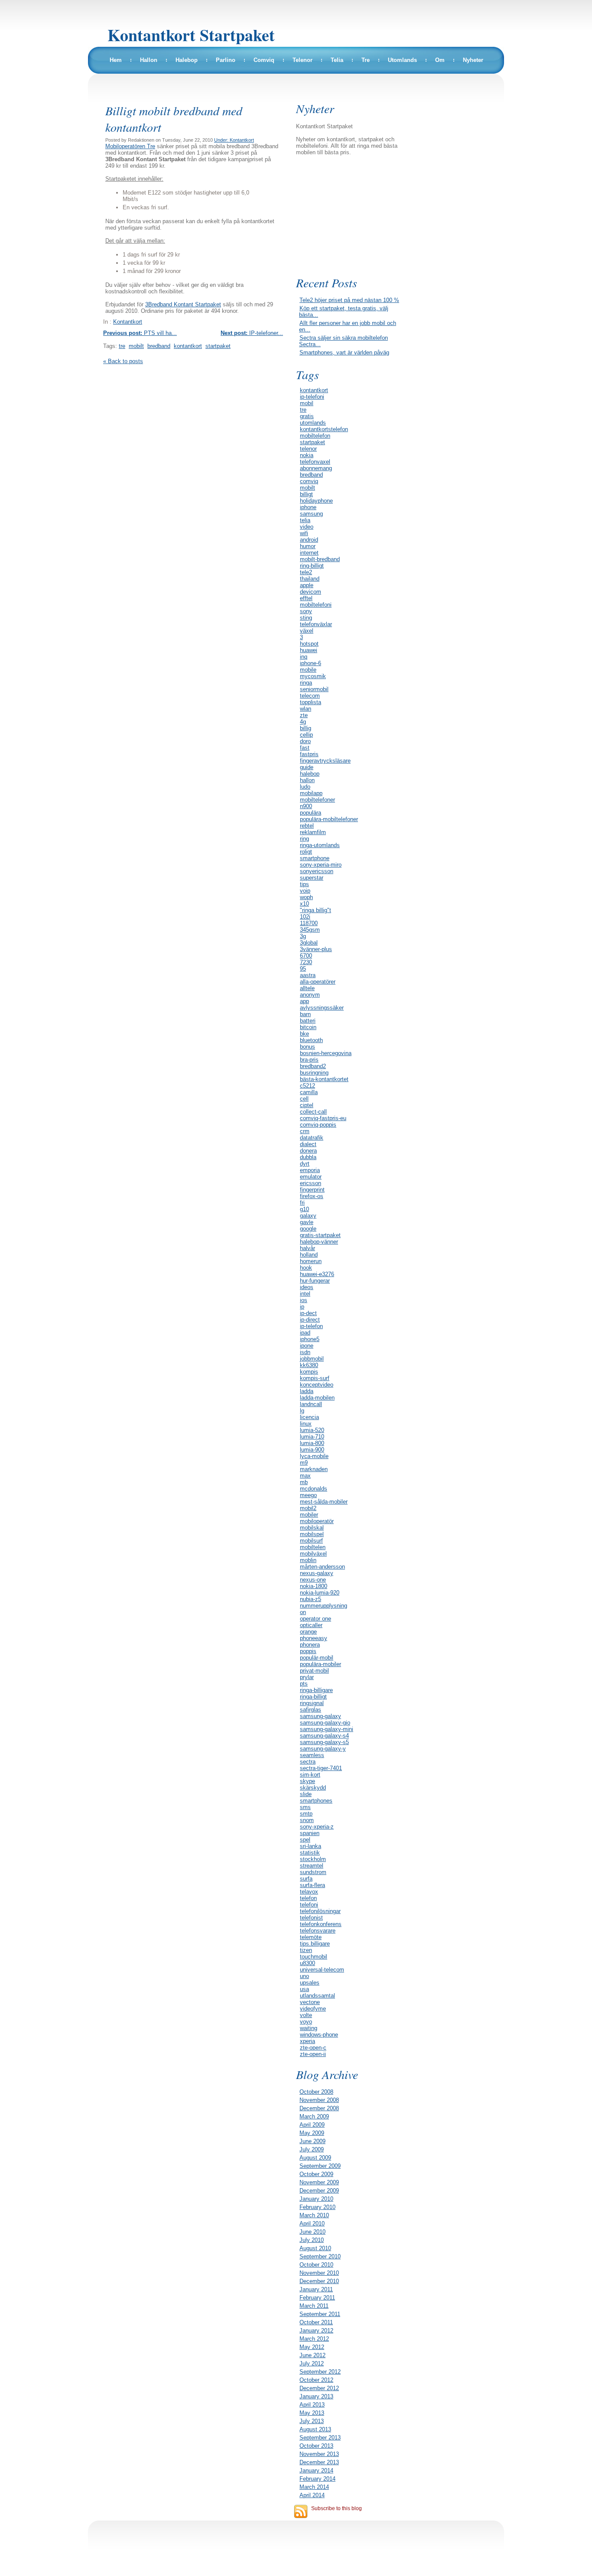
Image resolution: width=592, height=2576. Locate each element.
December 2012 (319, 2388)
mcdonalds (314, 1489)
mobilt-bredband (320, 559)
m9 (304, 1463)
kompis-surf (315, 1378)
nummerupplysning (324, 1606)
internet (309, 553)
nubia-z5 (311, 1599)
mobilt (136, 346)
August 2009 (315, 2158)
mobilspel (312, 1534)
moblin (308, 1560)
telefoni (309, 1905)
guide (307, 767)
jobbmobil (312, 1359)
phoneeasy (314, 1638)
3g (303, 936)
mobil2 (308, 1508)
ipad (305, 1333)
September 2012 (320, 2372)
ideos (307, 1287)
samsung (311, 514)
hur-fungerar (315, 1281)
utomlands (313, 423)
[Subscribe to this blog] (301, 2511)
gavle (307, 1222)
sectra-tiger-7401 (321, 1768)
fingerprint (312, 1190)
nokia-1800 (314, 1586)
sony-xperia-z (317, 1827)
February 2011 (317, 2298)
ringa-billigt (313, 1697)
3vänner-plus (316, 949)
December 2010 (319, 2281)
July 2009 (312, 2149)
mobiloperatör (317, 1521)
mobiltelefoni (316, 605)
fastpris (309, 754)
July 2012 (312, 2363)
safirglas (311, 1710)
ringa (306, 683)
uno (304, 1976)
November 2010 (319, 2273)
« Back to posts (123, 361)
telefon (308, 1898)
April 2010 (312, 2224)
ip (302, 1307)
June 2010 (312, 2232)
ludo (305, 787)
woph (306, 897)
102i (305, 917)
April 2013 (312, 2405)
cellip (306, 735)
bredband (159, 346)
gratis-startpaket (320, 1235)
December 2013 (319, 2462)
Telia (337, 60)
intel (305, 1294)
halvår (307, 1248)
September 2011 (320, 2314)
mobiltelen (313, 1547)
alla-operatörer (318, 982)
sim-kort (310, 1775)
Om (440, 60)
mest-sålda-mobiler (324, 1502)
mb (304, 1482)
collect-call (313, 1112)
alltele (307, 988)
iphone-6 (311, 663)
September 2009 (320, 2166)
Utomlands (402, 60)
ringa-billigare (316, 1690)
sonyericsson (317, 871)
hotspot (309, 644)
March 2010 (314, 2215)
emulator (311, 1177)
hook (306, 1268)
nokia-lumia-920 (320, 1593)
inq (304, 657)
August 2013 (315, 2429)
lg (302, 1411)
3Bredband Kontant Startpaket (183, 304)
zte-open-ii (313, 2054)
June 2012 (312, 2355)
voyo (306, 2022)
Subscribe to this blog (337, 2508)
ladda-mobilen (317, 1398)
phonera (310, 1645)
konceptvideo (317, 1385)
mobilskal (312, 1528)
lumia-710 (312, 1437)
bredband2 (313, 1066)
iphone (308, 507)
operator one (316, 1619)
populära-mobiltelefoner (329, 819)
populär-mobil (317, 1658)
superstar (312, 878)
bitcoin (308, 1027)
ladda (307, 1391)
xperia (307, 2041)
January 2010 (316, 2199)
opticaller (311, 1625)
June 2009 (312, 2141)
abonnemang (316, 468)
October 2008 (316, 2092)
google (308, 1229)
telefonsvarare (318, 1931)
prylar (307, 1677)
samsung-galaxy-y (323, 1749)
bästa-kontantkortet (324, 1079)
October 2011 (316, 2322)
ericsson (311, 1183)
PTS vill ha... (140, 333)
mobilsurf (311, 1541)
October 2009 (316, 2174)
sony (306, 611)
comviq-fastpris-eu (323, 1118)
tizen (306, 1950)
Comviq (264, 60)
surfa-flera (312, 1885)
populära (311, 813)
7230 (306, 962)
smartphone (315, 858)
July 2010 (312, 2240)
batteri (308, 1021)
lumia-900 (312, 1450)
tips (304, 884)
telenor (308, 449)
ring (304, 839)
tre (122, 346)
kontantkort (188, 346)
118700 (309, 923)
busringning (314, 1073)
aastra (308, 975)
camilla (309, 1092)
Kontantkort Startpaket (191, 35)
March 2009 (314, 2116)
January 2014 (316, 2470)
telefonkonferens (321, 1924)
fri (302, 1203)
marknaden (314, 1469)
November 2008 (319, 2100)
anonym (310, 995)
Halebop (187, 60)
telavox (309, 1892)
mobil (307, 403)
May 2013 (312, 2413)
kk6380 (309, 1365)
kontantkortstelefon (324, 429)
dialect (308, 1144)
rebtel (307, 826)
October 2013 (316, 2446)
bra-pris (309, 1060)
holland (309, 1255)
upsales (310, 1983)
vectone (310, 2002)
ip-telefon (311, 1326)
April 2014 (312, 2495)
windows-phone (319, 2035)
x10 (304, 904)
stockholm (313, 1859)
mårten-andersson (322, 1567)
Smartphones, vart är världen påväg (344, 352)
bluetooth (311, 1040)
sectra (308, 1762)
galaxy (308, 1216)
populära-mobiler (320, 1664)
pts (304, 1684)
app (304, 1001)
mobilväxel (313, 1554)
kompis (309, 1372)
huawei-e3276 (317, 1274)
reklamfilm (313, 832)
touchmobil (314, 1957)
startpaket (218, 346)
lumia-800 (312, 1443)
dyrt (305, 1164)
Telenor (303, 60)
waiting (309, 2028)
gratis (307, 416)
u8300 (307, 1963)
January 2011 (316, 2289)
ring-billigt (312, 566)
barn (305, 1014)
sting (306, 618)
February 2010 (317, 2207)
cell (304, 1099)
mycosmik (313, 676)
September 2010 (320, 2256)
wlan (306, 709)
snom (307, 1820)
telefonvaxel (315, 462)
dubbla (308, 1157)
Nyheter (473, 60)
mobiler (309, 1515)
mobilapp (311, 793)
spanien (310, 1833)
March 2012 (314, 2339)
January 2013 (316, 2396)
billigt (306, 494)
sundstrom (313, 1872)
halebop (310, 774)
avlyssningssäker (322, 1008)
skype (307, 1781)
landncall (311, 1404)
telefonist (311, 1918)
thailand (310, 579)
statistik (310, 1853)
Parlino (226, 60)
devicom (311, 592)
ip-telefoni (312, 397)
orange (308, 1632)
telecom (310, 696)
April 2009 (312, 2125)
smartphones (316, 1801)
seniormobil (314, 689)
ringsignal (312, 1703)
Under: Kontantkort (234, 140)
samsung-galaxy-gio (325, 1723)
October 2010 (316, 2265)
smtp (306, 1814)
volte (306, 2015)
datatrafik (312, 1138)
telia (305, 520)
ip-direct (310, 1320)
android (309, 540)
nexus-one (313, 1580)
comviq (309, 481)
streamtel (312, 1866)
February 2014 (317, 2479)
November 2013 (319, 2454)
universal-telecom (322, 1970)
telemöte (311, 1937)
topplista (311, 702)
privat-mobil (314, 1671)
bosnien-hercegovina (326, 1053)
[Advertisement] (352, 214)
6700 (306, 956)
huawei (309, 650)
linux (306, 1424)
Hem (116, 60)
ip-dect (308, 1313)
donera (308, 1151)
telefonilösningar (320, 1911)
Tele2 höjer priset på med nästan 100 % (349, 300)
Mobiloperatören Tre (130, 146)
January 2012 (316, 2331)
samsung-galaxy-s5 (324, 1742)
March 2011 (314, 2306)
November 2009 (319, 2182)
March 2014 (314, 2487)
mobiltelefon (315, 436)
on (303, 1612)
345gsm (310, 930)
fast (305, 748)
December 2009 (319, 2191)
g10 (304, 1209)
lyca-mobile (314, 1456)
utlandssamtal (317, 1996)
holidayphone (316, 501)
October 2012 (316, 2380)
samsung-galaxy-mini (327, 1729)
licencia (309, 1417)
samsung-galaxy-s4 (324, 1736)
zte (304, 715)
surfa (306, 1879)
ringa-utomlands (320, 845)
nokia (307, 455)
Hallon (149, 60)
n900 (306, 806)
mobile (308, 670)
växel (307, 631)
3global (309, 943)
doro (305, 741)
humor (308, 546)
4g (303, 722)
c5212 (307, 1086)
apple (307, 585)
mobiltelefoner (317, 800)
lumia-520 (312, 1430)
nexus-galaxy (317, 1573)
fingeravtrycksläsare (325, 761)
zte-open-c (313, 2048)
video (307, 527)
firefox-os (312, 1196)
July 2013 (312, 2421)
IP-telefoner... (252, 333)
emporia (310, 1170)
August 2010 (315, 2248)
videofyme (313, 2009)
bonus (307, 1047)
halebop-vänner (319, 1242)
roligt (306, 852)
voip (305, 891)
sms (305, 1807)
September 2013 (320, 2438)
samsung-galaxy (320, 1716)
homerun (311, 1261)
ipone (307, 1346)
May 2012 (312, 2347)
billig (306, 728)
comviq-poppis (318, 1125)
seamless (312, 1755)
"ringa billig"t (316, 910)
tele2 (306, 572)
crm (305, 1131)
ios (304, 1300)
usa (304, 1989)
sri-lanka (311, 1846)
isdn (305, 1352)
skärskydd (313, 1788)
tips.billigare (315, 1944)
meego (308, 1495)
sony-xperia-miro (321, 865)
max (305, 1476)
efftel (306, 598)
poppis (308, 1651)
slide (306, 1794)
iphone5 (310, 1339)
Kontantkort (128, 322)
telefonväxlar (316, 624)
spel (305, 1840)
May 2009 (312, 2133)
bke (304, 1034)
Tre (366, 60)
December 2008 (319, 2108)
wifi (304, 533)
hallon (307, 780)
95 (303, 969)
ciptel (307, 1105)
